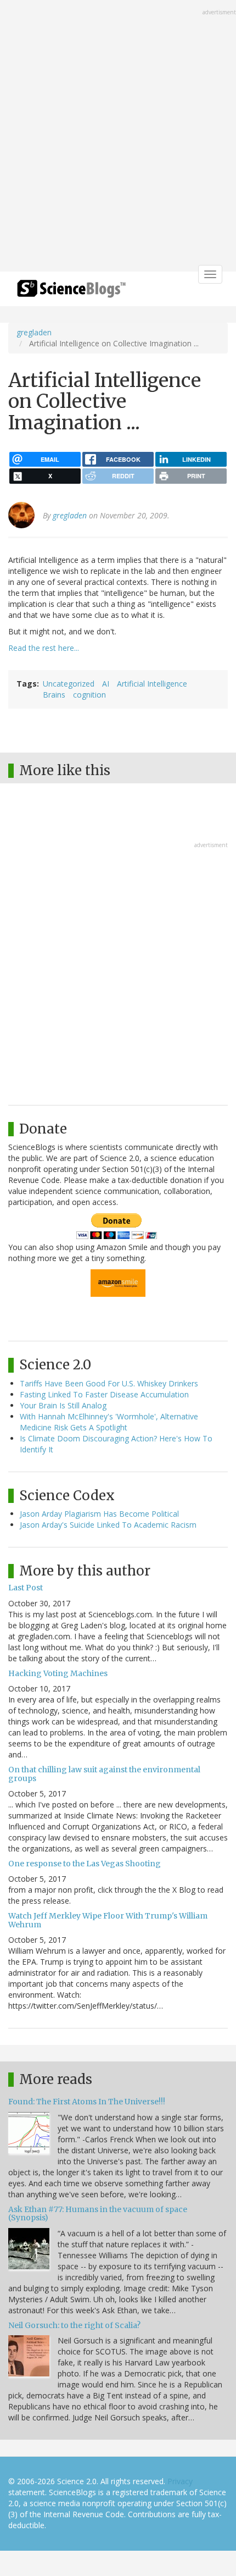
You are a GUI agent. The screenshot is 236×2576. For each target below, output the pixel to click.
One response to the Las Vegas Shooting (85, 1864)
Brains (54, 695)
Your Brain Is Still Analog (63, 1405)
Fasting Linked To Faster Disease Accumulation (104, 1394)
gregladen (34, 332)
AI (106, 684)
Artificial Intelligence (152, 684)
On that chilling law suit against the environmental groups (104, 1774)
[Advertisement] (118, 137)
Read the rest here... (44, 648)
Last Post (26, 1588)
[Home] (71, 292)
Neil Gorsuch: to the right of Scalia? (74, 2325)
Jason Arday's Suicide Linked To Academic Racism (108, 1525)
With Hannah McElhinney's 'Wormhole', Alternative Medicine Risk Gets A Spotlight (109, 1422)
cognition (89, 695)
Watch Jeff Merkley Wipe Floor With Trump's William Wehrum (108, 1920)
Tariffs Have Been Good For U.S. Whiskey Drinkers (109, 1383)
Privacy (180, 2481)
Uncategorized (69, 684)
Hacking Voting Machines (58, 1673)
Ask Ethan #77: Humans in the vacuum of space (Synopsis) (98, 2213)
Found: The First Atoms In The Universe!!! (87, 2102)
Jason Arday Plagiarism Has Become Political (99, 1514)
